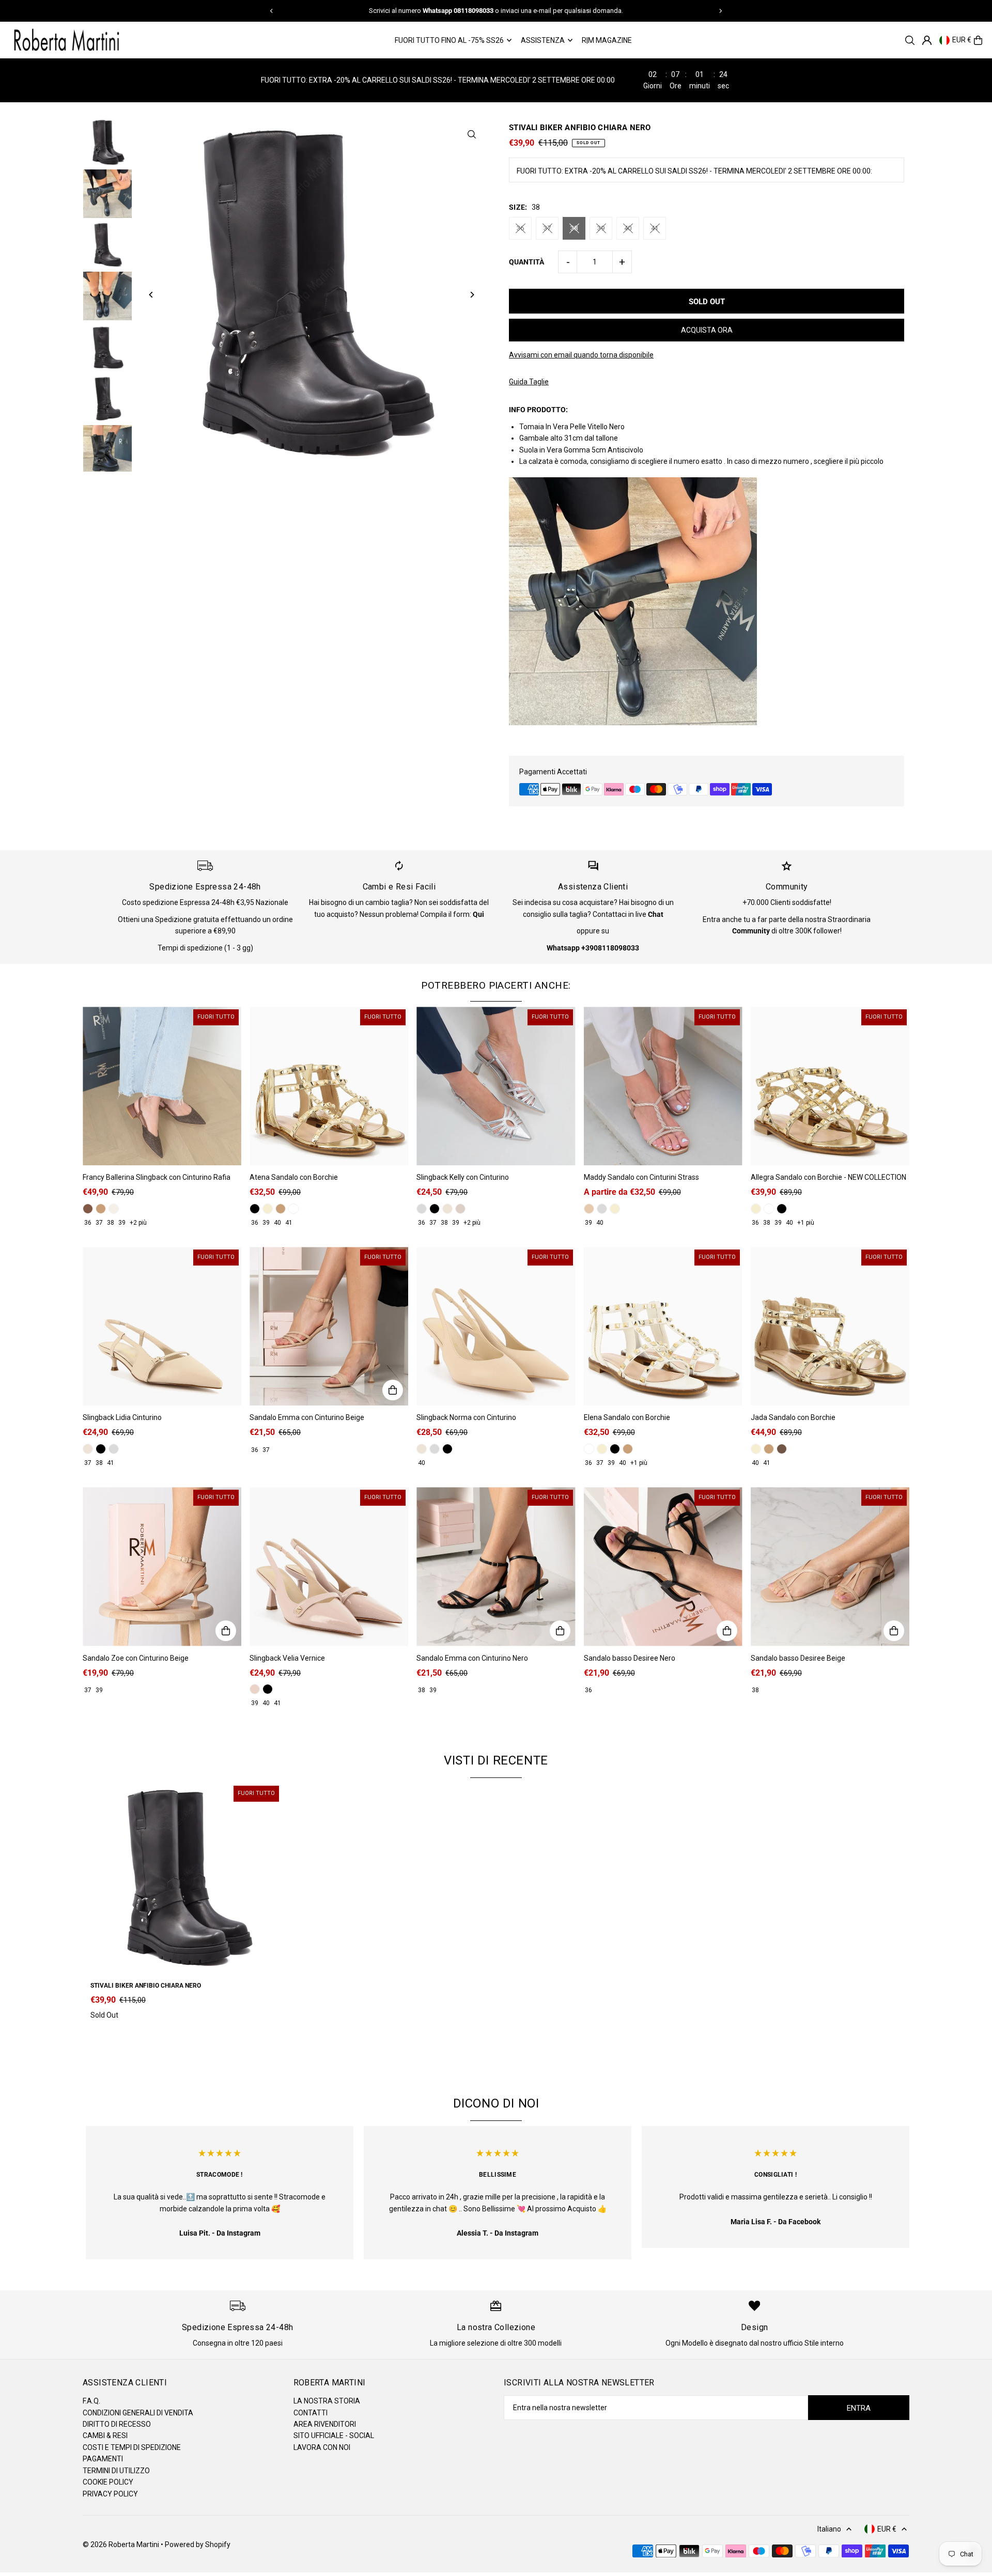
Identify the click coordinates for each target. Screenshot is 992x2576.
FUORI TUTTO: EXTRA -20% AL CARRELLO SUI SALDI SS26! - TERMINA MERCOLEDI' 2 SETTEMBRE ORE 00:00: (694, 171)
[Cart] (978, 40)
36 (520, 228)
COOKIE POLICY (108, 2482)
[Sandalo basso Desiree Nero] (663, 1566)
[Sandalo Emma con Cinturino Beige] (329, 1326)
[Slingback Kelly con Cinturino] (496, 1086)
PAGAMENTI (103, 2459)
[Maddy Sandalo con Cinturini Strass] (663, 1086)
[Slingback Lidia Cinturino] (162, 1326)
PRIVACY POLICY (110, 2494)
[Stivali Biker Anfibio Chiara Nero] (186, 1879)
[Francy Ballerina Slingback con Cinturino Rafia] (162, 1086)
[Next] (720, 11)
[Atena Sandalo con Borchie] (329, 1086)
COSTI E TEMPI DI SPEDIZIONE (132, 2447)
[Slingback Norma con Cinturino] (496, 1326)
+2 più (138, 1223)
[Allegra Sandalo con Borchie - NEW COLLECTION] (830, 1086)
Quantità (526, 262)
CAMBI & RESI (105, 2436)
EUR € (962, 40)
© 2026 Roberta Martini (122, 2544)
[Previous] (272, 11)
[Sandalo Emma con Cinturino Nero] (496, 1566)
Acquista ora (707, 330)
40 (628, 228)
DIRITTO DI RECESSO (117, 2424)
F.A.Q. (91, 2401)
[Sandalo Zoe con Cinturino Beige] (162, 1566)
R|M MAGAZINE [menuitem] (607, 40)
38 (574, 228)
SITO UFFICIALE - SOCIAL (334, 2436)
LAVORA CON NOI (322, 2447)
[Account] (927, 40)
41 (655, 228)
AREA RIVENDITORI (325, 2424)
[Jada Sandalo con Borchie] (830, 1326)
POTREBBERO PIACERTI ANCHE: (496, 985)
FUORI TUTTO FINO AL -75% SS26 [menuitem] (449, 40)
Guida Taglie (529, 382)
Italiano (829, 2529)
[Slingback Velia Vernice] (329, 1566)
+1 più (806, 1223)
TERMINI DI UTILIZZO (116, 2471)
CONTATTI (311, 2413)
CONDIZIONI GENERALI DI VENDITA (138, 2413)
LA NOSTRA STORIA (327, 2401)
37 (547, 228)
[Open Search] (910, 40)
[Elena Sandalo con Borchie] (663, 1326)
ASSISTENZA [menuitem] (543, 40)
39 (601, 228)
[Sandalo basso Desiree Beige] (830, 1566)
